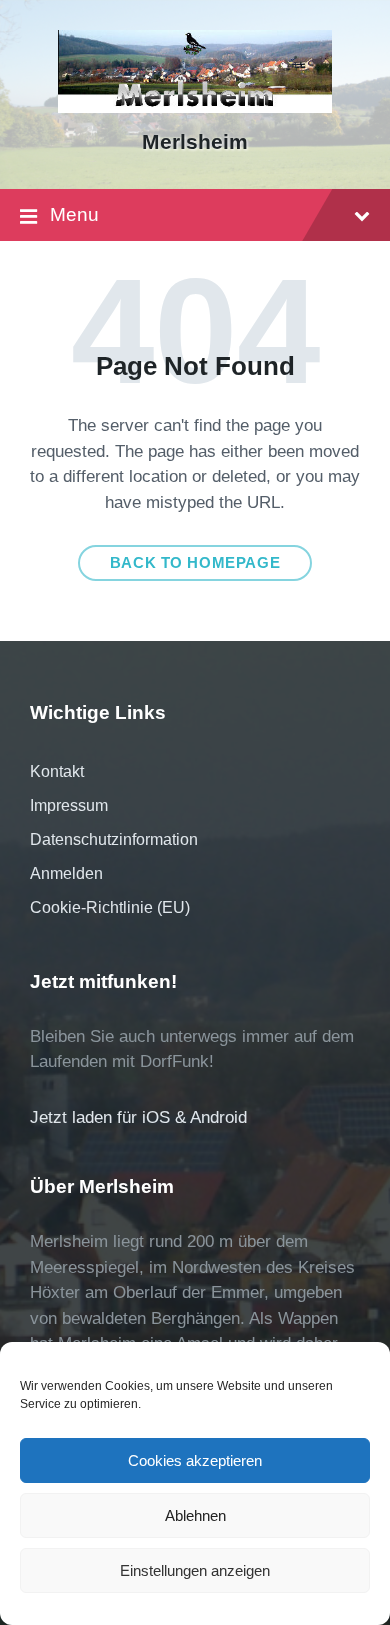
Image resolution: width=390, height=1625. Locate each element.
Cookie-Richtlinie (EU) (110, 907)
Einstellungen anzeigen (195, 1570)
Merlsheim (195, 142)
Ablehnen (195, 1515)
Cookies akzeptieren (195, 1460)
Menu (74, 214)
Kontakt (57, 771)
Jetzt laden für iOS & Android (138, 1117)
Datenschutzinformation (114, 839)
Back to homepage (195, 563)
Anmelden (66, 873)
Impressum (69, 805)
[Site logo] (195, 107)
